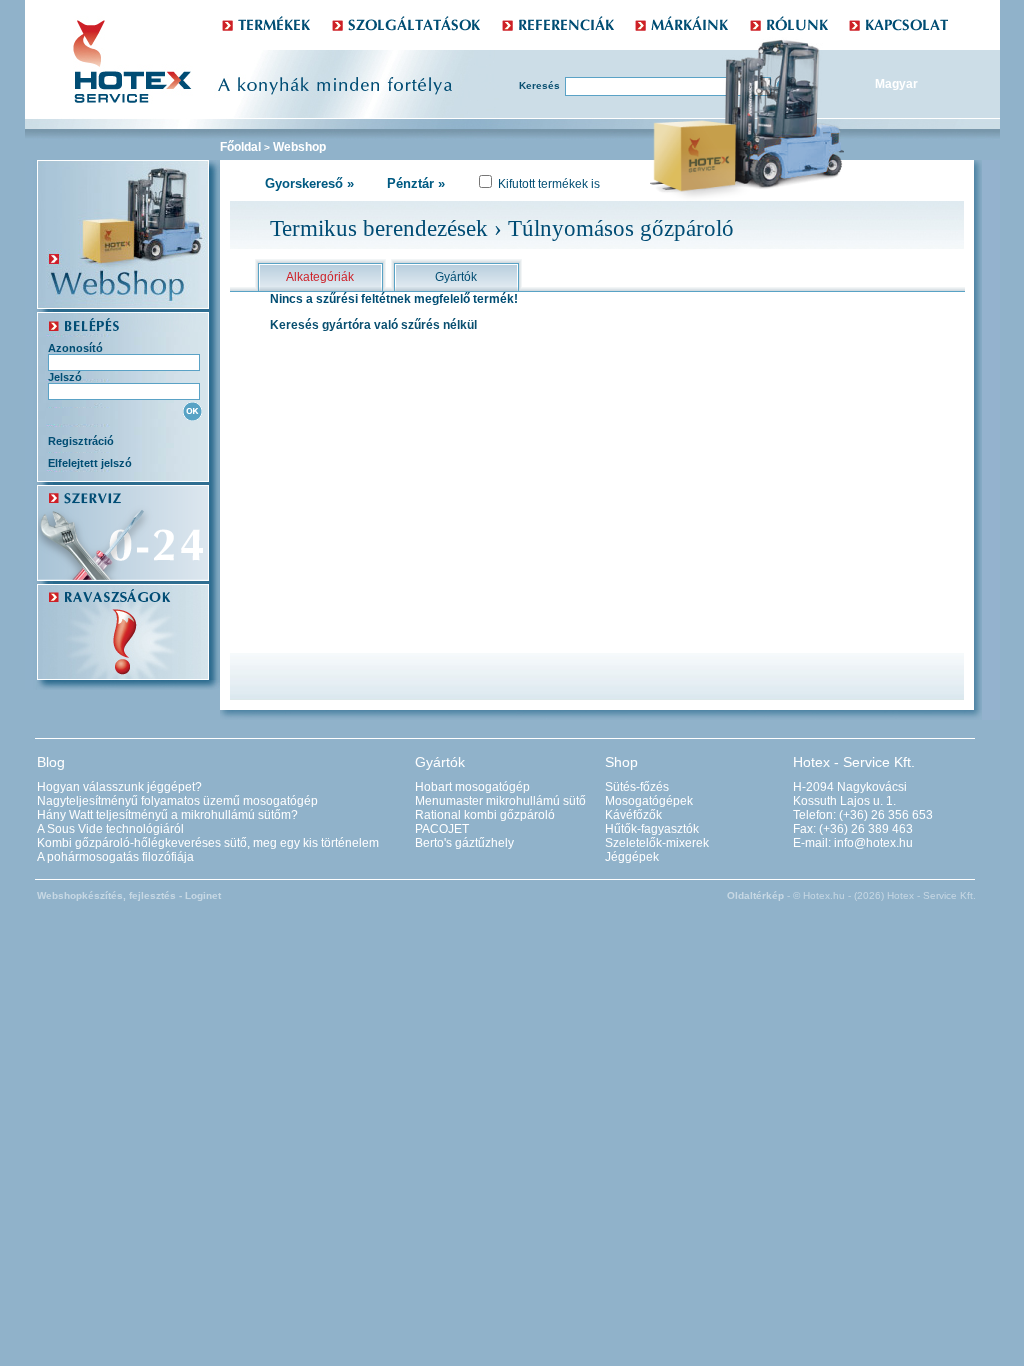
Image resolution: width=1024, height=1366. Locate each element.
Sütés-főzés (637, 787)
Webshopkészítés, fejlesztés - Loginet (129, 895)
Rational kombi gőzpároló (485, 815)
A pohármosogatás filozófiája (115, 857)
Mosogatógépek (649, 801)
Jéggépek (632, 857)
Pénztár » (416, 183)
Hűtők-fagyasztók (652, 829)
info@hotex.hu (873, 843)
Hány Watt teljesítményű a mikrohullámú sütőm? (167, 815)
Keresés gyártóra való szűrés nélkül (373, 325)
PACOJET (442, 829)
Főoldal (240, 147)
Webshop (299, 147)
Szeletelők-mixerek (657, 843)
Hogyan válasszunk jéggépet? (119, 787)
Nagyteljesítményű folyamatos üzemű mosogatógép (177, 801)
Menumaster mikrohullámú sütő (500, 801)
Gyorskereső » (309, 183)
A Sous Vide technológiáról (110, 829)
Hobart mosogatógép (472, 787)
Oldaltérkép (755, 895)
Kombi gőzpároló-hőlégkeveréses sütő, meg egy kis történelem (208, 843)
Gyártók (456, 277)
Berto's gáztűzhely (464, 843)
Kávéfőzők (633, 815)
